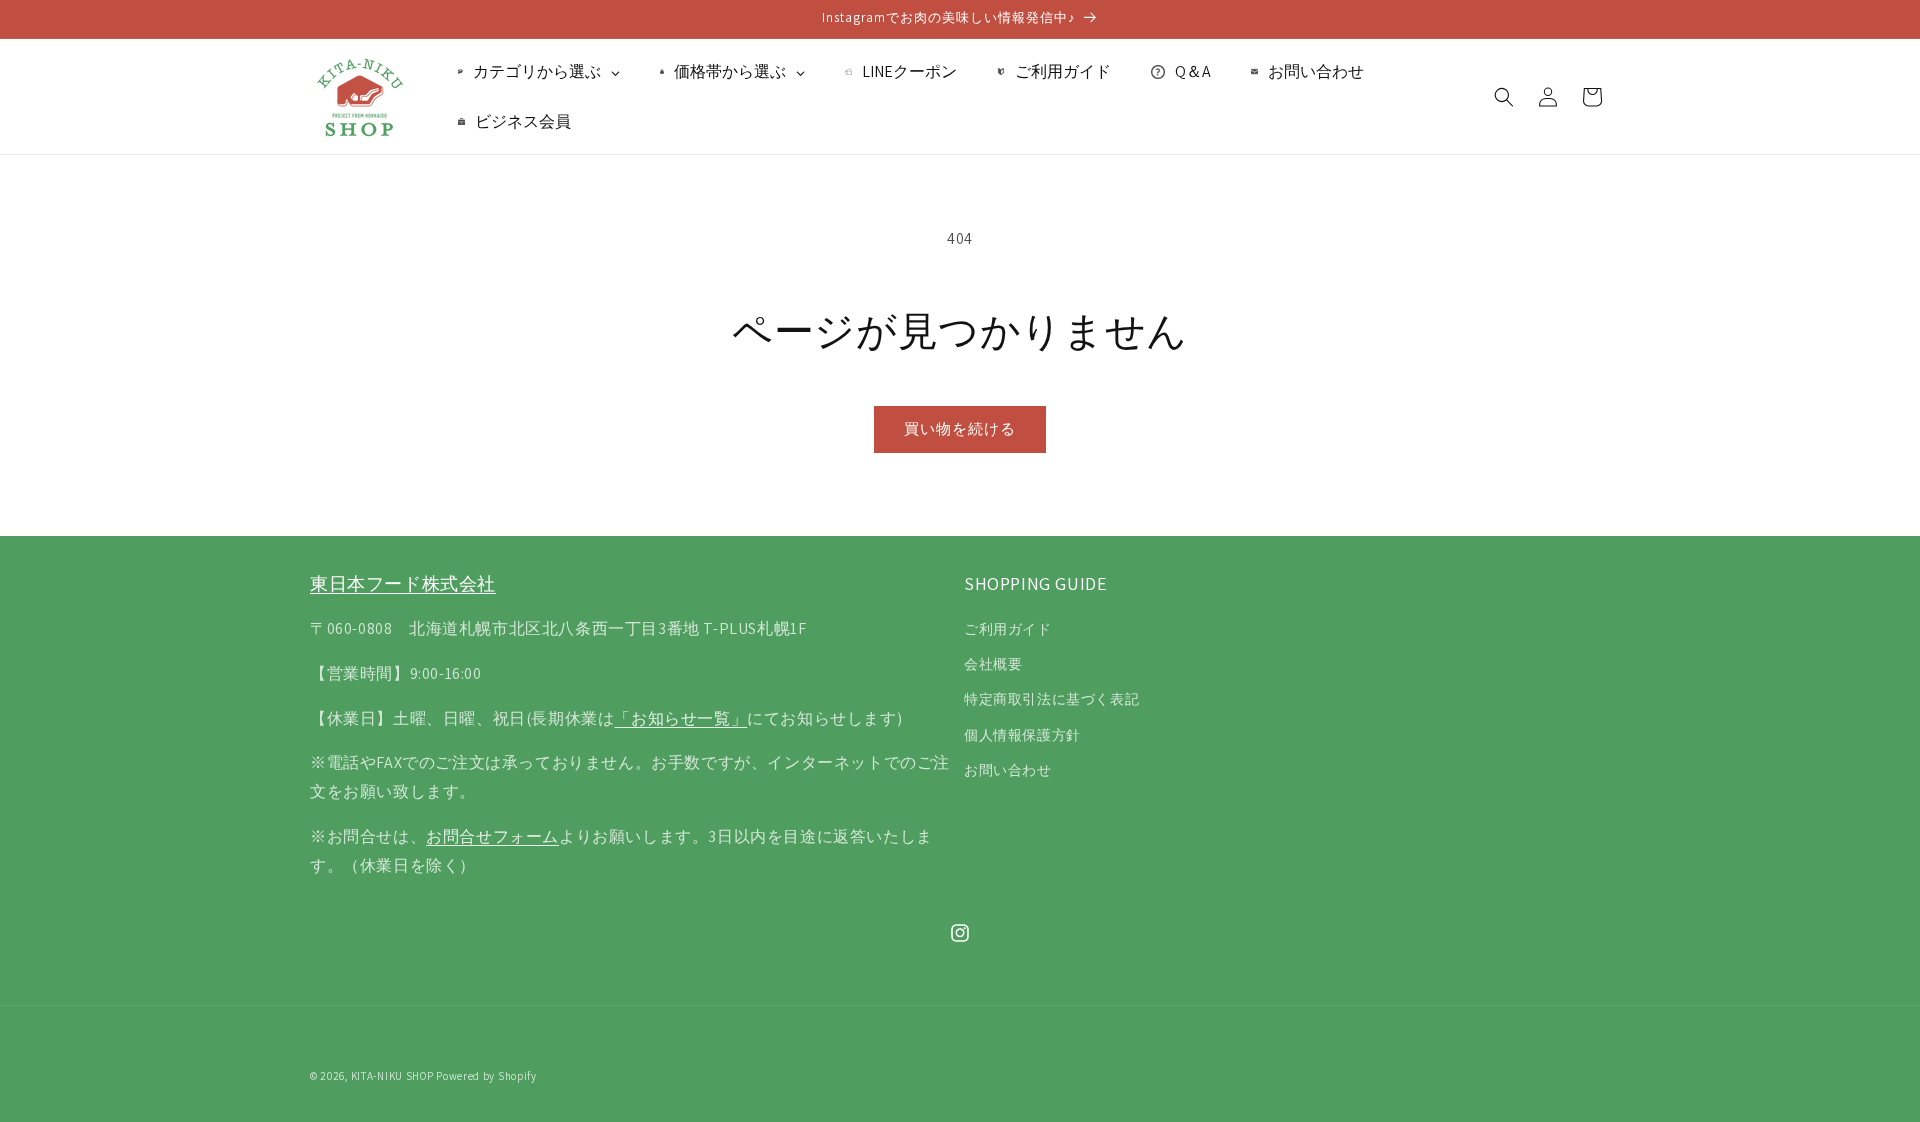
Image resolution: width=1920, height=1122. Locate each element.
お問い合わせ (1008, 770)
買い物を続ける (960, 428)
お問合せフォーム (492, 836)
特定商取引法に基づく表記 (1051, 699)
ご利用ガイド (1008, 629)
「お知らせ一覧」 (680, 718)
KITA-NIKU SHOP (392, 1076)
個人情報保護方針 (1022, 735)
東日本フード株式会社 (403, 583)
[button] (1504, 97)
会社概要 (993, 664)
